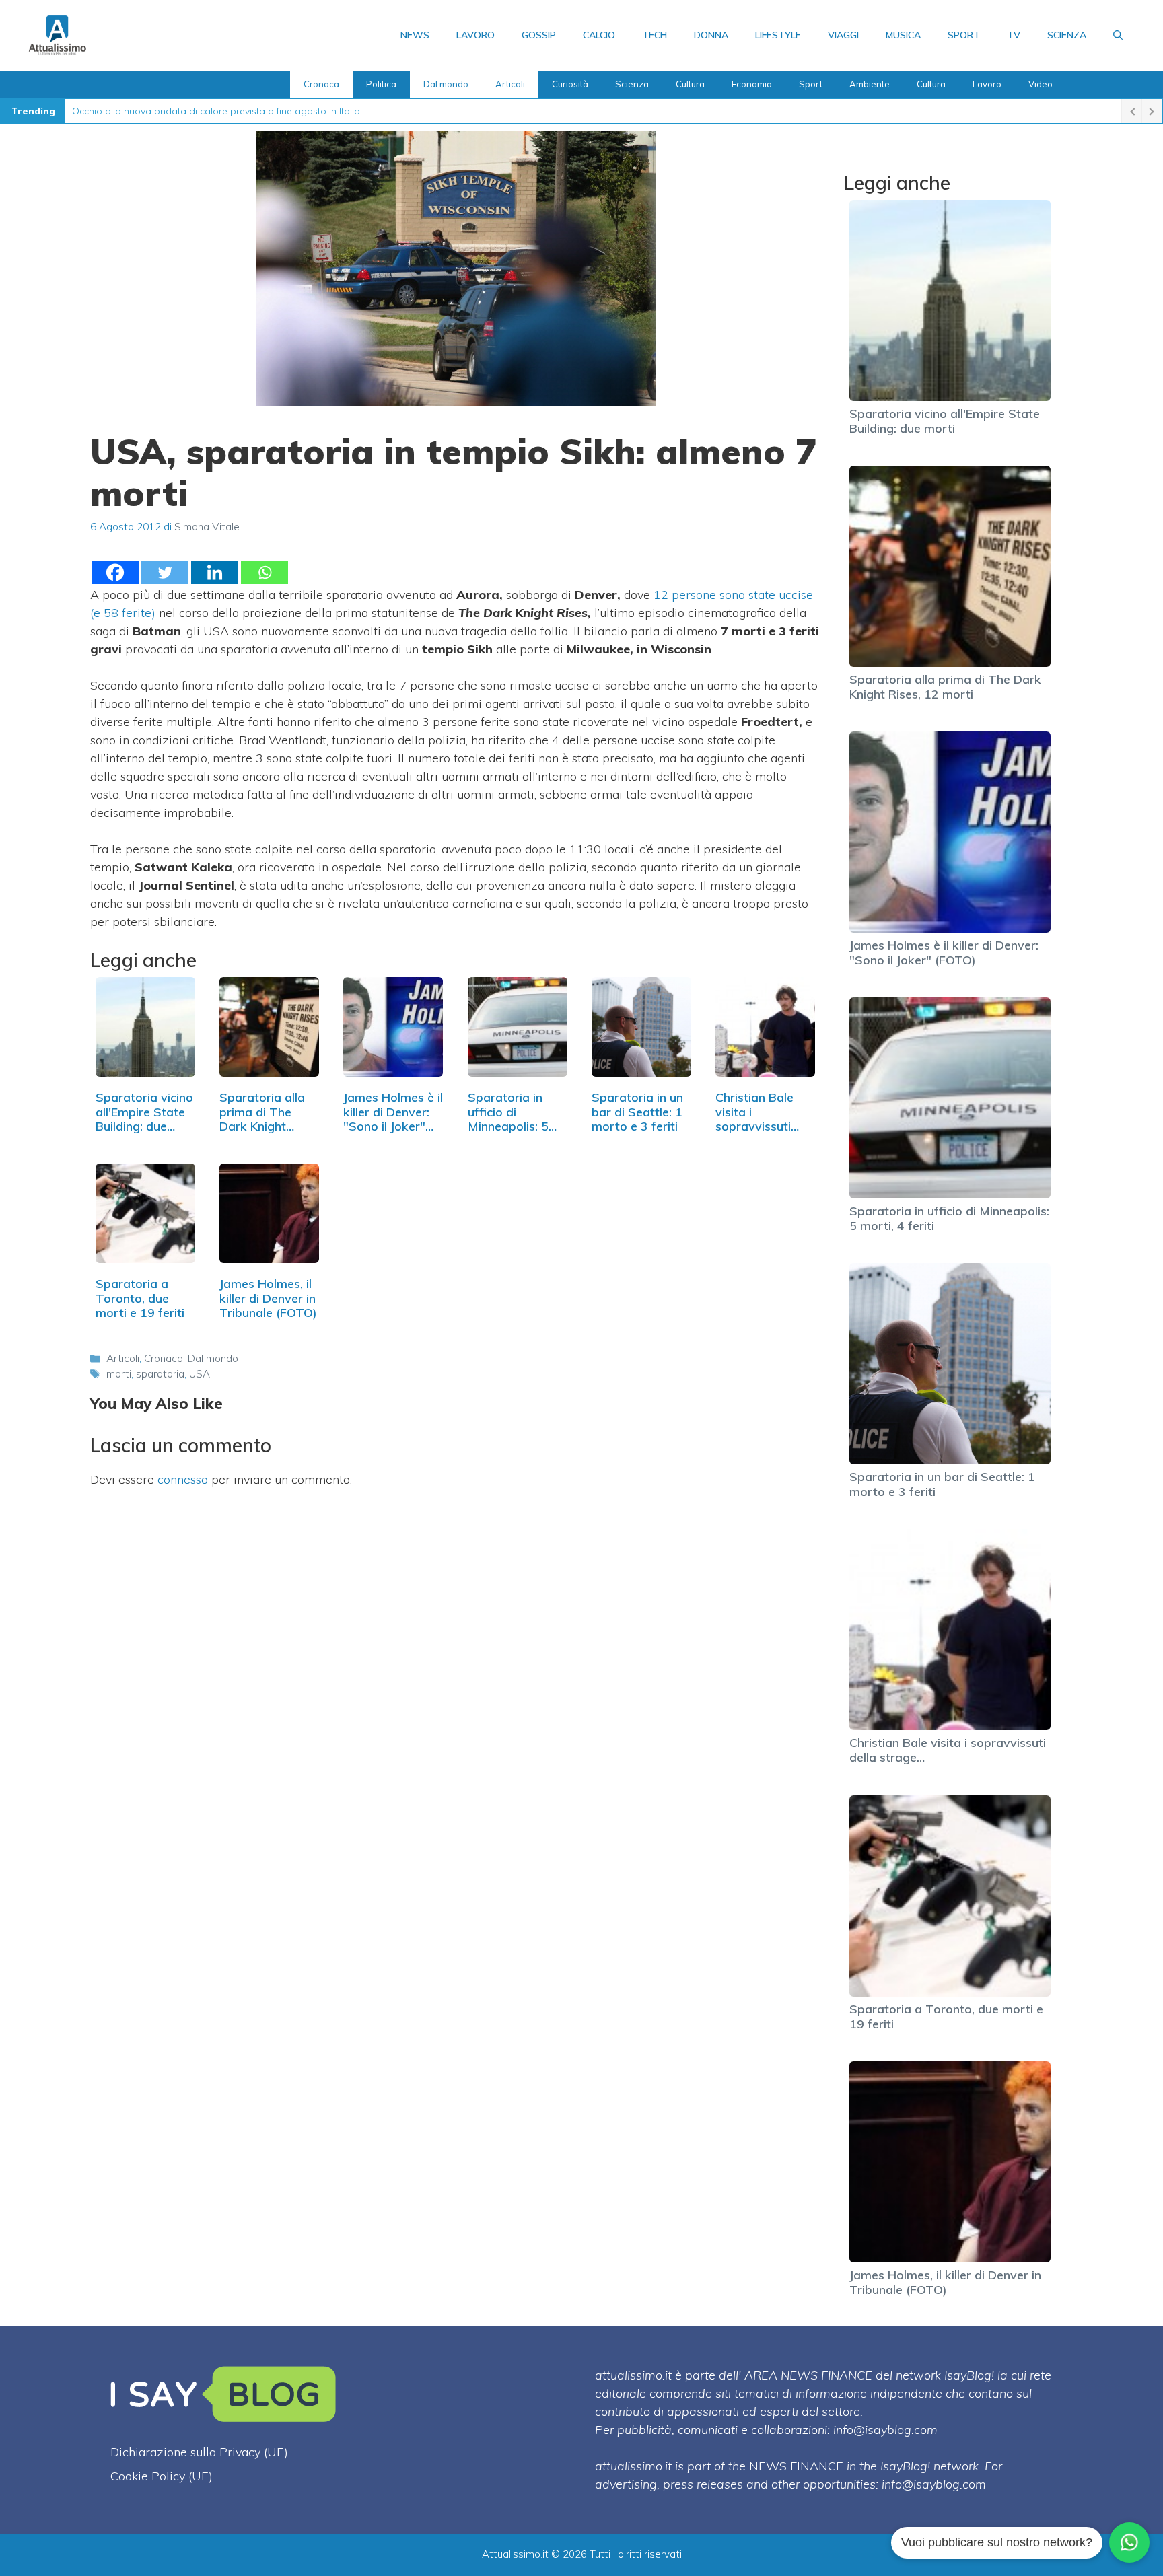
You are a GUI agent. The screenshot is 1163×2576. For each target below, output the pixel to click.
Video (1041, 84)
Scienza (1067, 35)
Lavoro (475, 35)
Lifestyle (778, 35)
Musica (903, 35)
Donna (711, 35)
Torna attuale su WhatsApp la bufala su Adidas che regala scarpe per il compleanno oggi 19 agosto (296, 111)
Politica (381, 84)
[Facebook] (115, 572)
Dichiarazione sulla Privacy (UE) (199, 2452)
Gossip (539, 35)
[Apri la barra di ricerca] (1118, 35)
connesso (183, 1479)
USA (200, 1374)
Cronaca (321, 84)
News (415, 35)
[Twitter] (165, 572)
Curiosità (570, 84)
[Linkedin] (215, 572)
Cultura (690, 84)
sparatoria (160, 1374)
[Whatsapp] (265, 572)
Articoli (510, 84)
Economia (752, 84)
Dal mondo (446, 84)
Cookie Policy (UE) (162, 2476)
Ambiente (870, 84)
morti (119, 1374)
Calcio (599, 35)
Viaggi (843, 35)
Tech (655, 35)
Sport (964, 35)
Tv (1014, 35)
